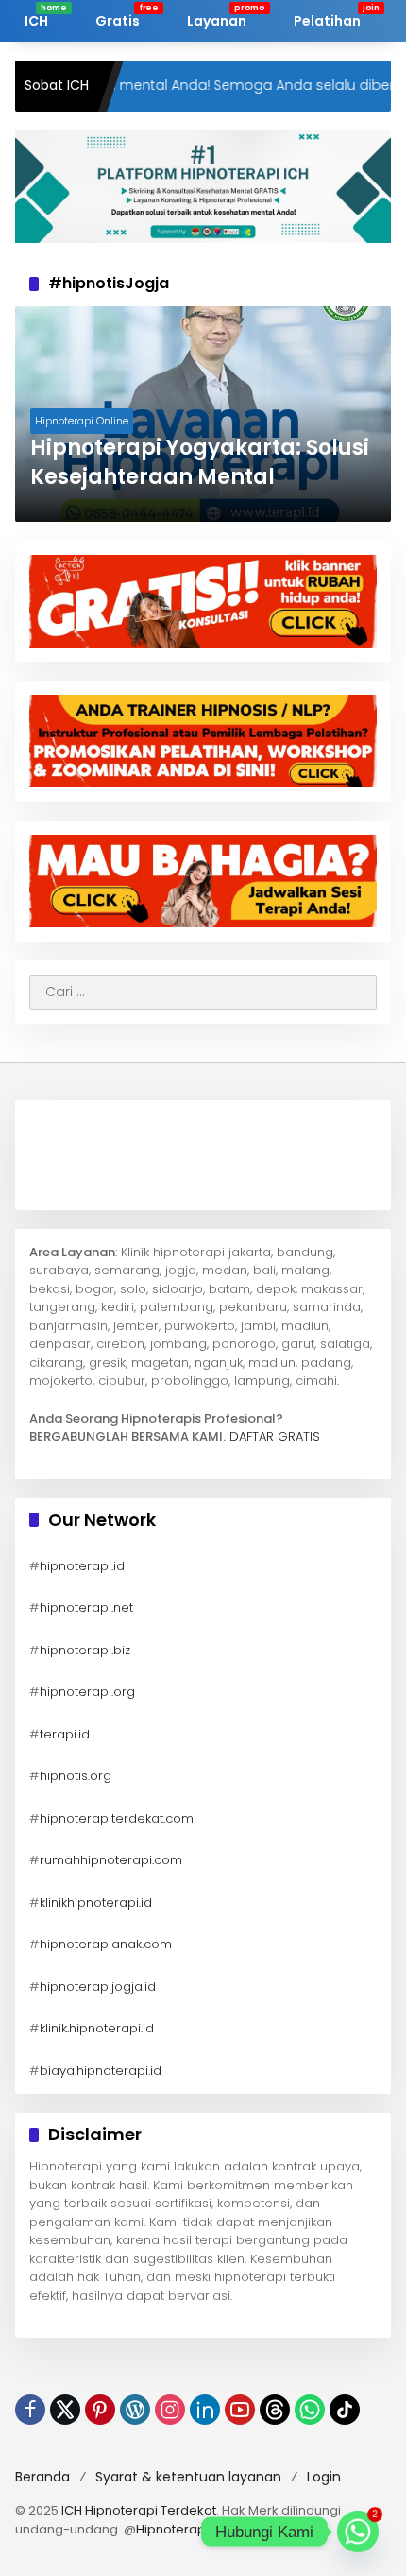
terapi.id (65, 1734)
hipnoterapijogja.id (98, 1987)
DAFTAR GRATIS (275, 1436)
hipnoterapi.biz (85, 1650)
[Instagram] (170, 2410)
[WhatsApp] (310, 2410)
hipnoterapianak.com (106, 1944)
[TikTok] (345, 2410)
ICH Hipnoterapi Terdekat (139, 2510)
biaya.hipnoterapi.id (101, 2071)
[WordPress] (135, 2410)
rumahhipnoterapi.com (111, 1860)
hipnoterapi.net (86, 1608)
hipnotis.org (76, 1776)
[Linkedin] (205, 2410)
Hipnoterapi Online (82, 421)
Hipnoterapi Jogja (191, 2529)
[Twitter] (65, 2410)
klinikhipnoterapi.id (96, 1902)
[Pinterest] (100, 2410)
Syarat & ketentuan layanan (188, 2477)
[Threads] (275, 2410)
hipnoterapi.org (87, 1692)
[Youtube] (240, 2410)
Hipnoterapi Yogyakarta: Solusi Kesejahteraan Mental (200, 463)
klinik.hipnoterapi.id (97, 2028)
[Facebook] (30, 2410)
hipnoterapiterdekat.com (117, 1818)
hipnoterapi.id (82, 1566)
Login (324, 2477)
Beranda (42, 2477)
